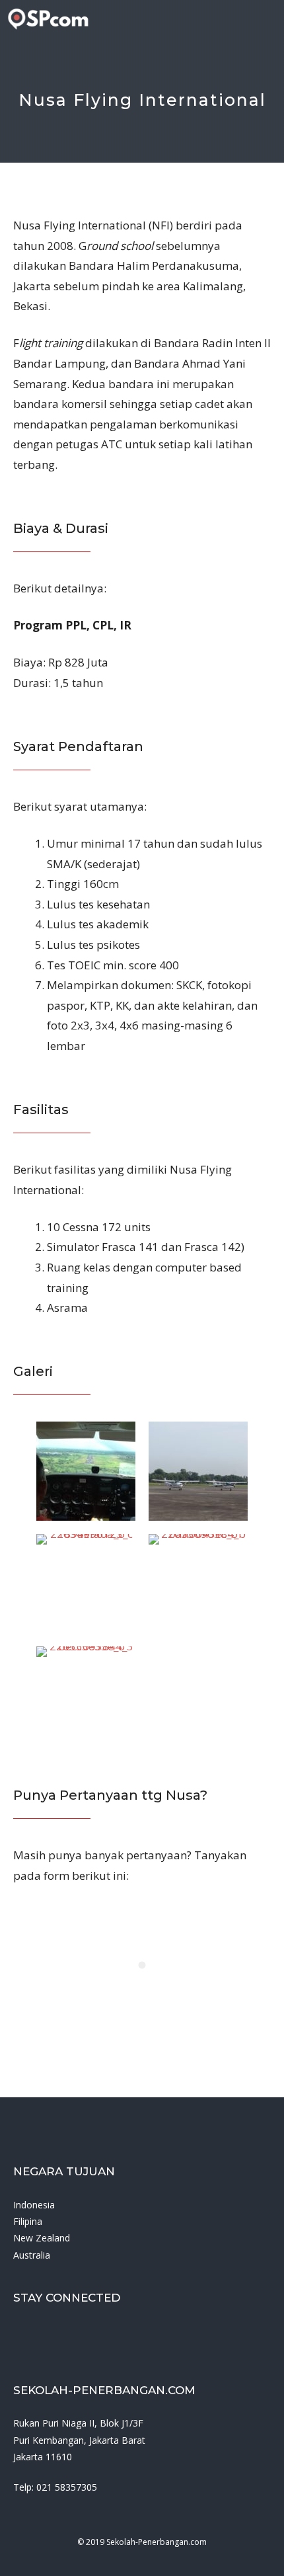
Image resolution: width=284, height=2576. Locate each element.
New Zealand (42, 2238)
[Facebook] (17, 2336)
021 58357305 (67, 2487)
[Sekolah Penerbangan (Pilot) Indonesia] (48, 19)
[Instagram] (47, 2336)
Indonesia (34, 2205)
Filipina (28, 2221)
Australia (32, 2255)
